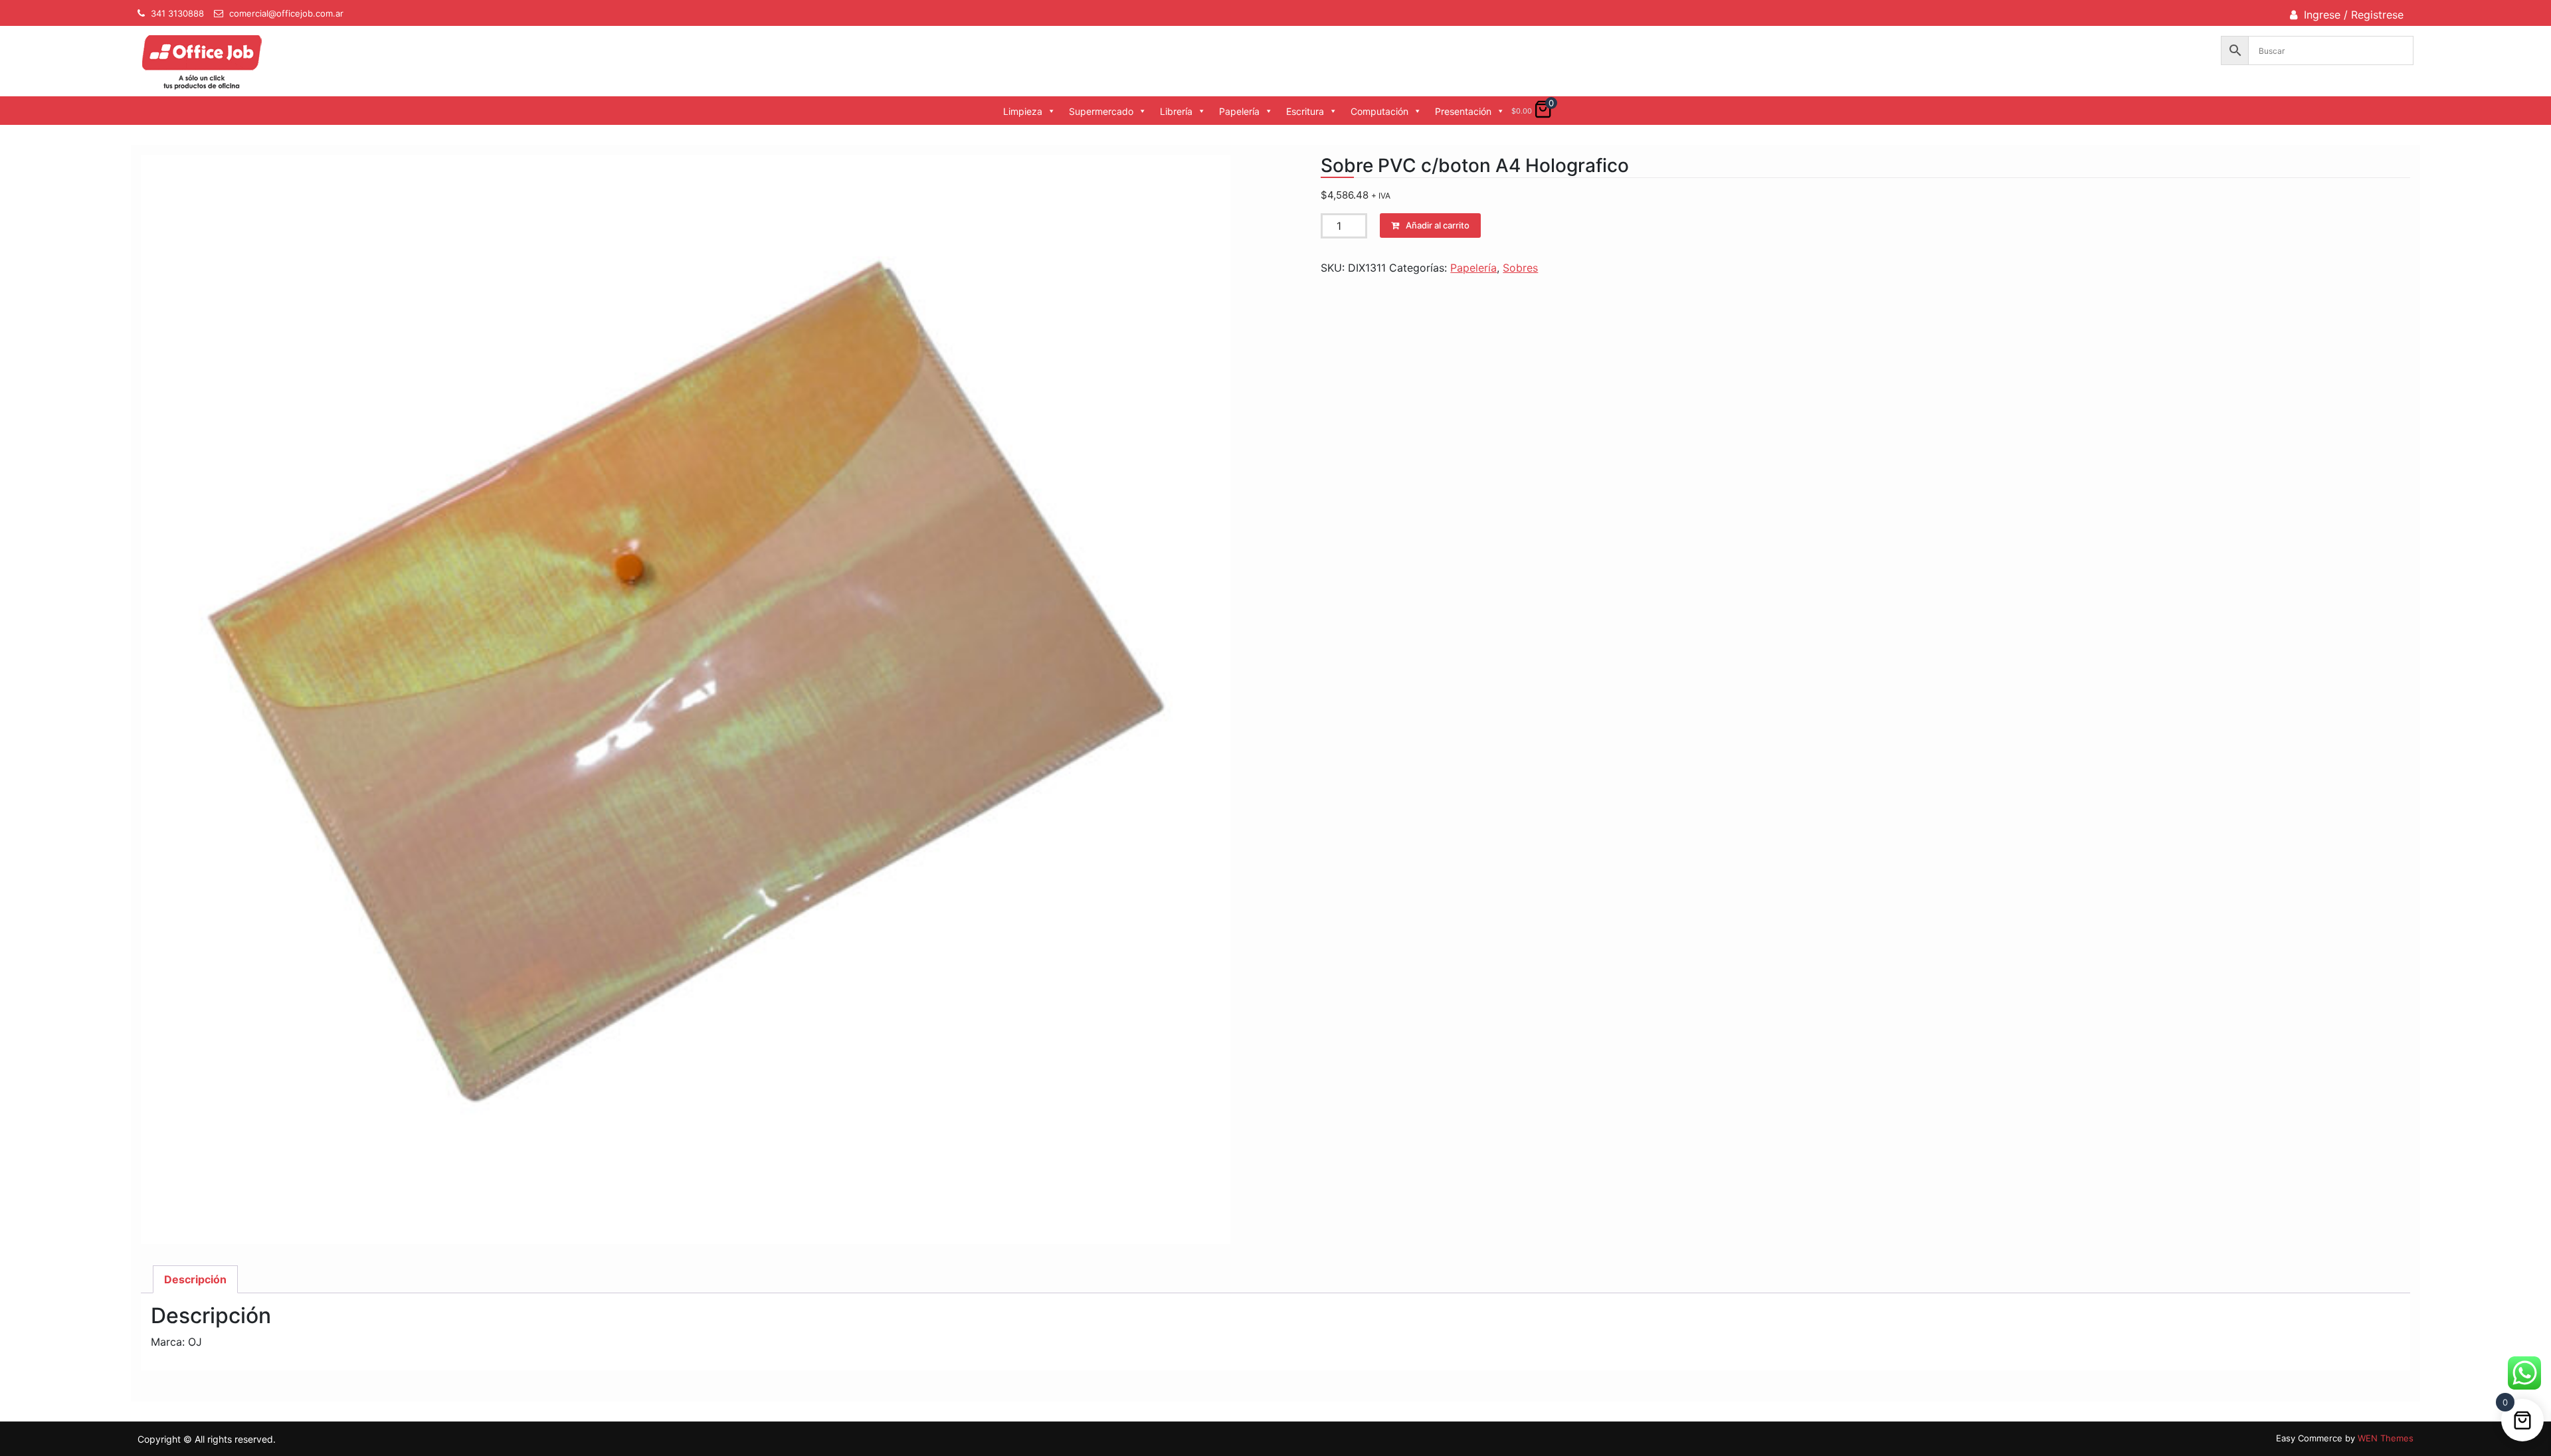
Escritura (1305, 111)
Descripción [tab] (195, 1279)
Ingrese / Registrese (2354, 15)
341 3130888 (177, 13)
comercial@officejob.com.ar (286, 13)
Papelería (1239, 111)
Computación (1379, 111)
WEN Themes (2386, 1438)
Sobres (1520, 268)
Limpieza (1023, 111)
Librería (1176, 111)
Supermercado (1101, 111)
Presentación (1463, 111)
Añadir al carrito (1438, 225)
